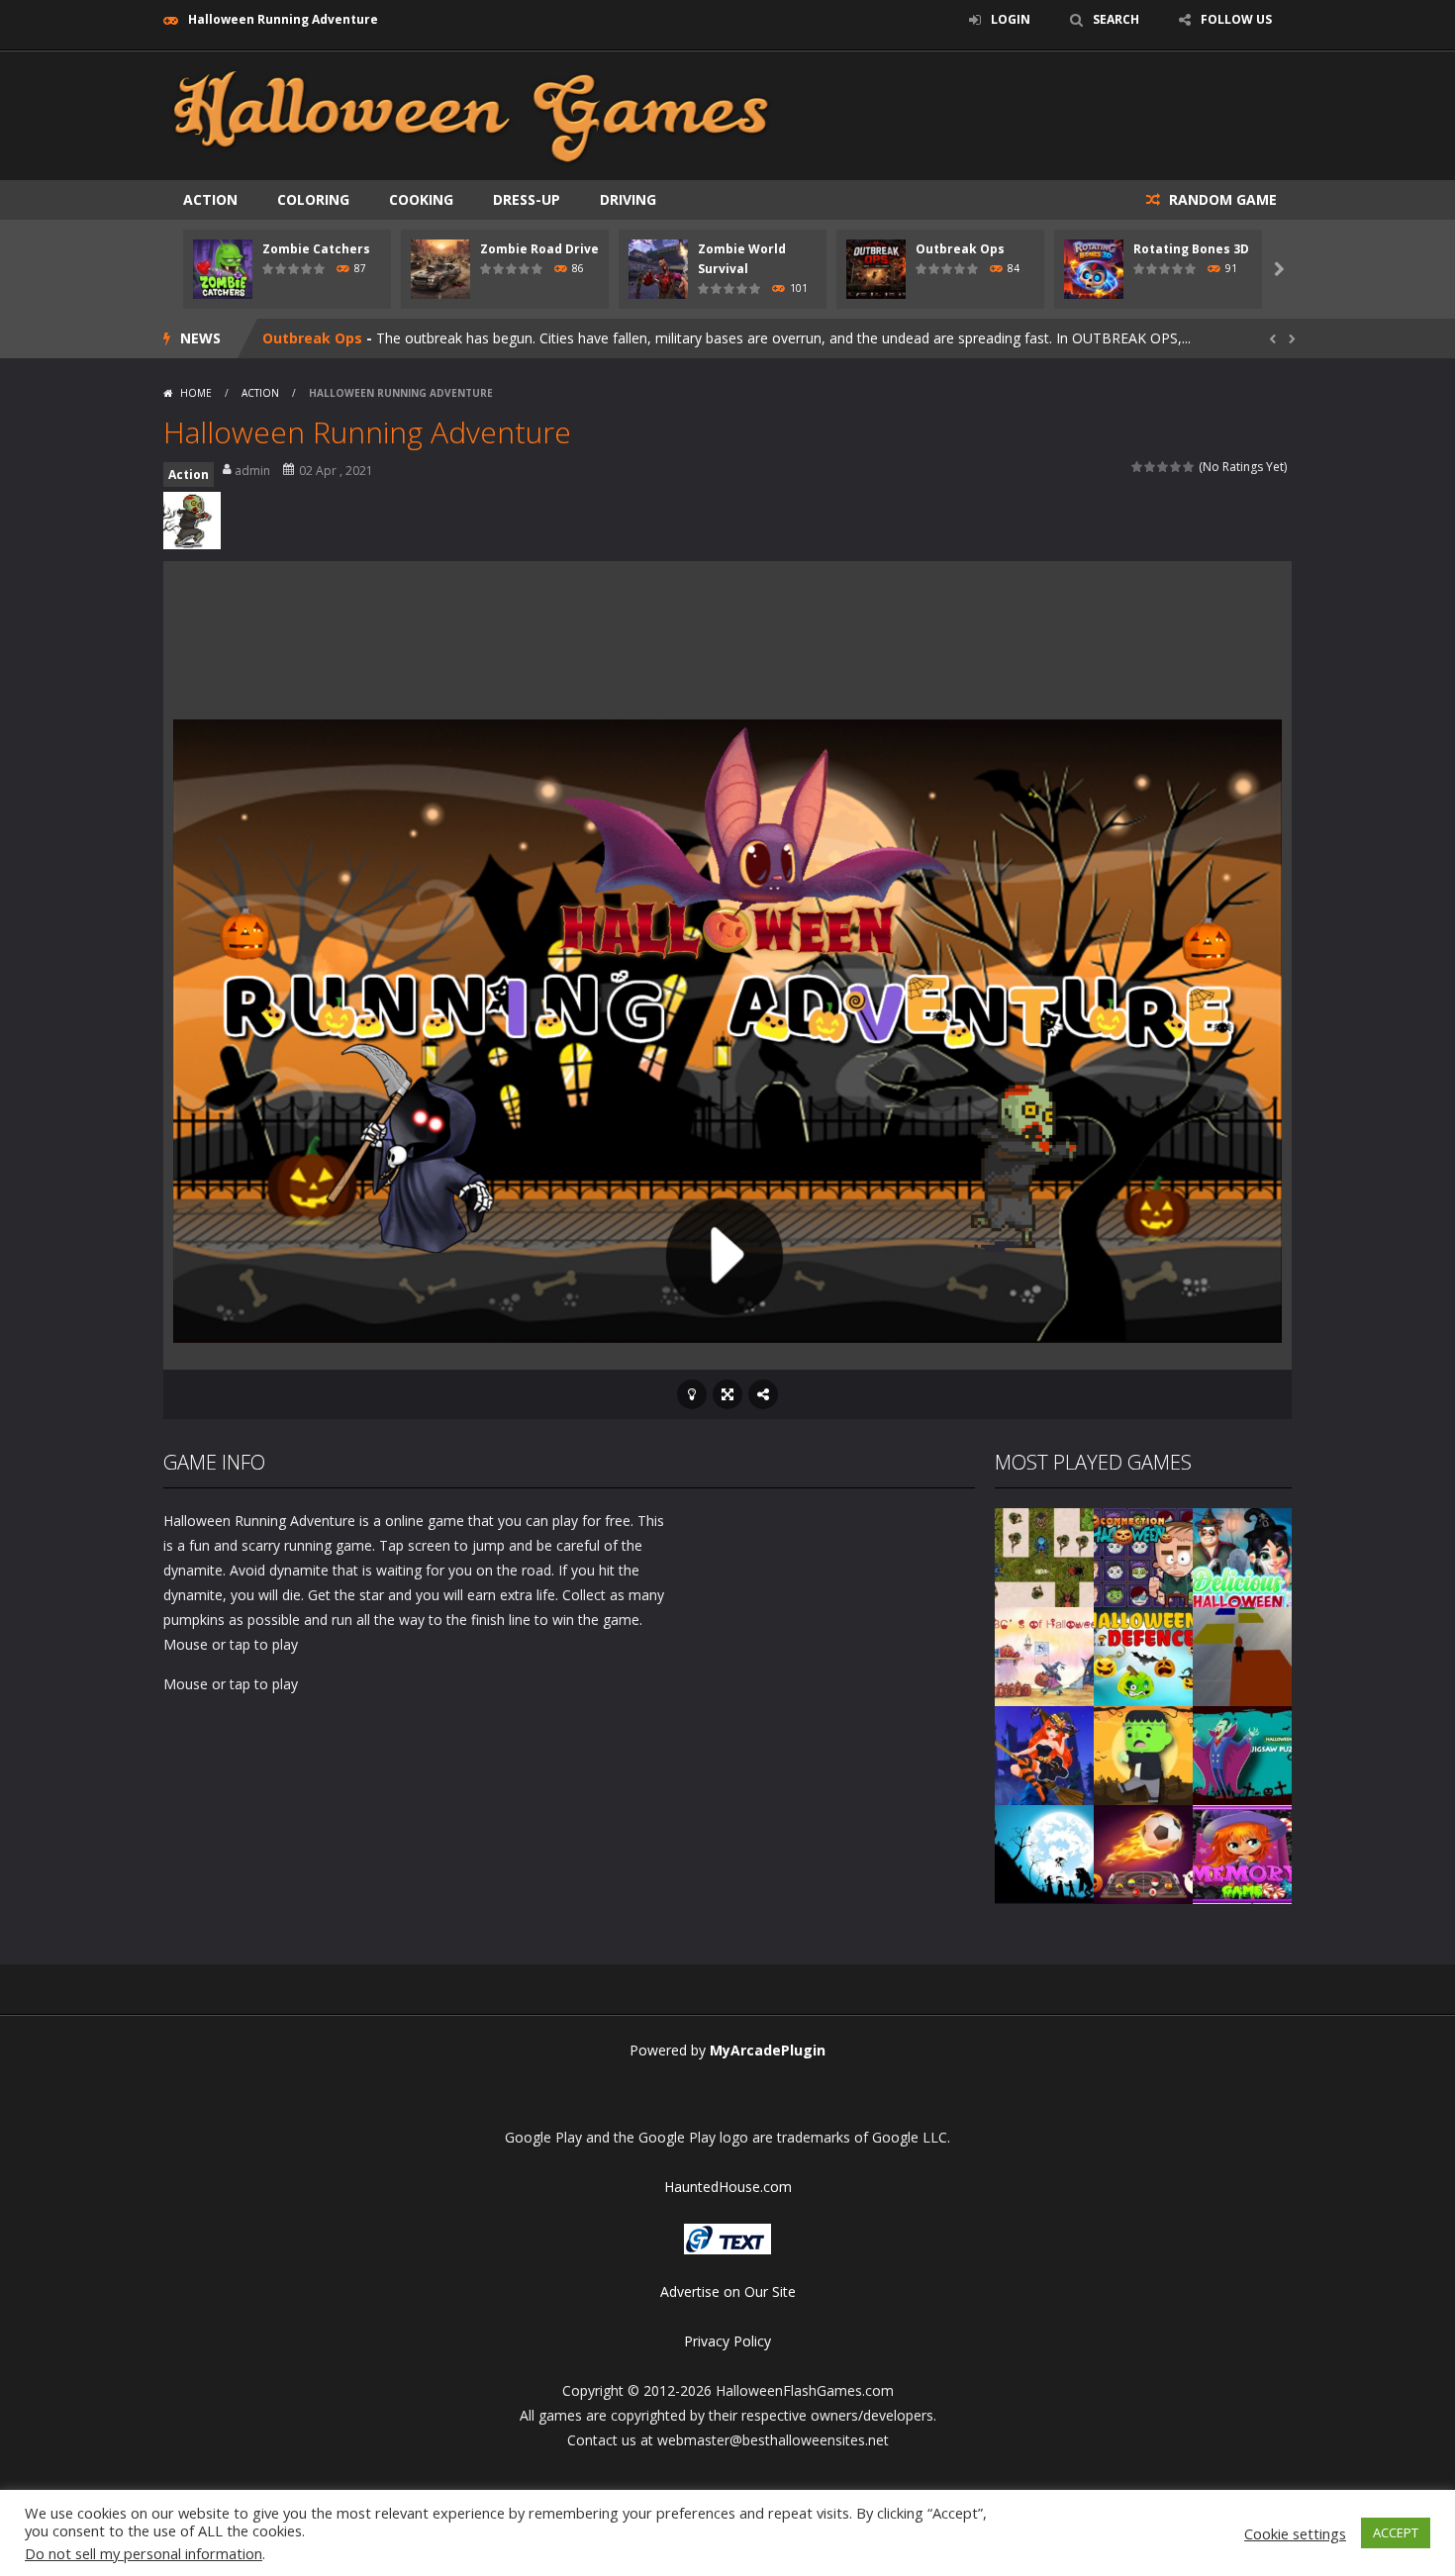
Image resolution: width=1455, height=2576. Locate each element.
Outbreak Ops (960, 249)
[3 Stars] (1164, 467)
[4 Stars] (1176, 467)
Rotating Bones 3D (1191, 249)
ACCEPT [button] (1396, 2532)
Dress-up (527, 199)
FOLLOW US (1236, 19)
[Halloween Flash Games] (471, 114)
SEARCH (1116, 19)
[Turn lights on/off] (692, 1394)
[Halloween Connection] (1143, 1555)
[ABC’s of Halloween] (1044, 1654)
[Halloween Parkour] (1242, 1654)
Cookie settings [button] (1295, 2533)
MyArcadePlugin (768, 2050)
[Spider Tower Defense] (1044, 1555)
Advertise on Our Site (728, 2291)
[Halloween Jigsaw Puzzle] (1242, 1753)
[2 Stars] (1151, 467)
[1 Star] (1138, 467)
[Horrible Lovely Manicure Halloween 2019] (1044, 1753)
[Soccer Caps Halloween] (1143, 1852)
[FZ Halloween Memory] (1242, 1852)
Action (210, 199)
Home (196, 393)
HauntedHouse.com (728, 2187)
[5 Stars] (1189, 467)
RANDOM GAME (1221, 199)
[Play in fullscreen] (727, 1394)
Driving (628, 199)
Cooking (421, 199)
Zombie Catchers (316, 249)
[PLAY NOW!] (223, 268)
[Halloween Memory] (1143, 1753)
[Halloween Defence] (1143, 1654)
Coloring (313, 199)
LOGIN (1011, 19)
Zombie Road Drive (539, 249)
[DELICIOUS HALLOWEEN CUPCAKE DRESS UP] (1242, 1555)
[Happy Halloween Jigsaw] (1044, 1852)
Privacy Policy (727, 2341)
